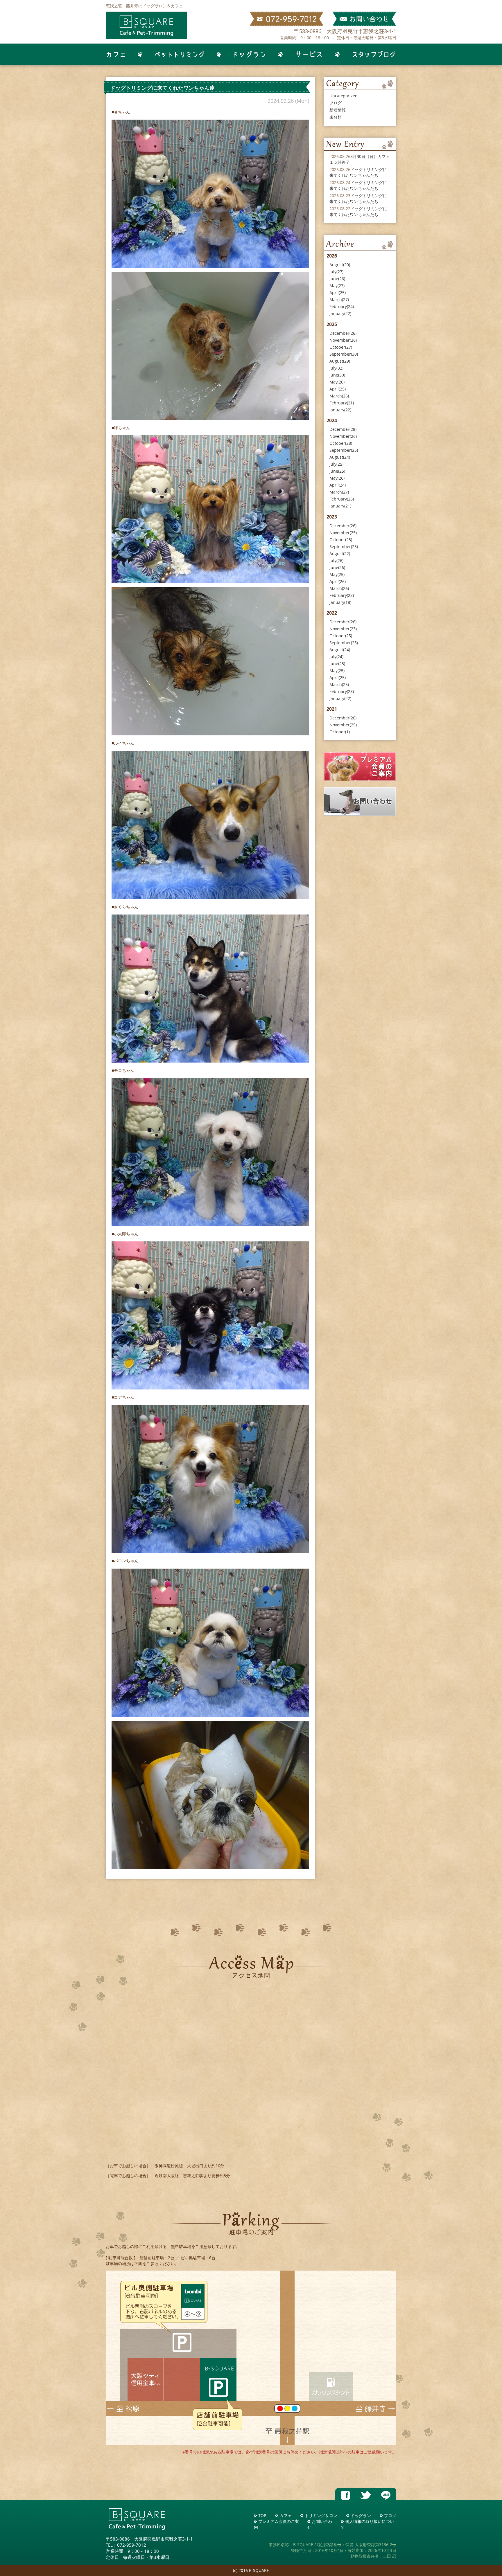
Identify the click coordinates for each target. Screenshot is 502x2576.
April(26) (338, 581)
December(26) (343, 333)
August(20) (340, 265)
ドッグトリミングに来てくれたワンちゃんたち (358, 172)
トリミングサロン (321, 2515)
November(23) (343, 629)
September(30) (344, 354)
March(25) (339, 684)
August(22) (340, 553)
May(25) (337, 574)
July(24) (336, 657)
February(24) (342, 306)
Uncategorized (344, 96)
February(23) (342, 595)
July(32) (336, 368)
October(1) (340, 732)
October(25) (341, 540)
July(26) (336, 560)
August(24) (340, 457)
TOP (262, 2515)
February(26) (342, 499)
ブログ (336, 103)
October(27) (341, 347)
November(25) (343, 533)
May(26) (337, 382)
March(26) (339, 396)
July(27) (336, 272)
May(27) (337, 286)
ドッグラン (361, 2515)
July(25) (336, 464)
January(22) (340, 313)
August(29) (340, 361)
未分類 (336, 117)
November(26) (343, 340)
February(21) (342, 403)
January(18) (340, 602)
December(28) (343, 429)
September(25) (344, 450)
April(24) (338, 485)
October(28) (341, 443)
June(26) (337, 279)
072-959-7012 (132, 2545)
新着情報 (338, 110)
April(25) (338, 292)
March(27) (339, 299)
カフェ (286, 2515)
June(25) (337, 471)
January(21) (340, 506)
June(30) (337, 375)
